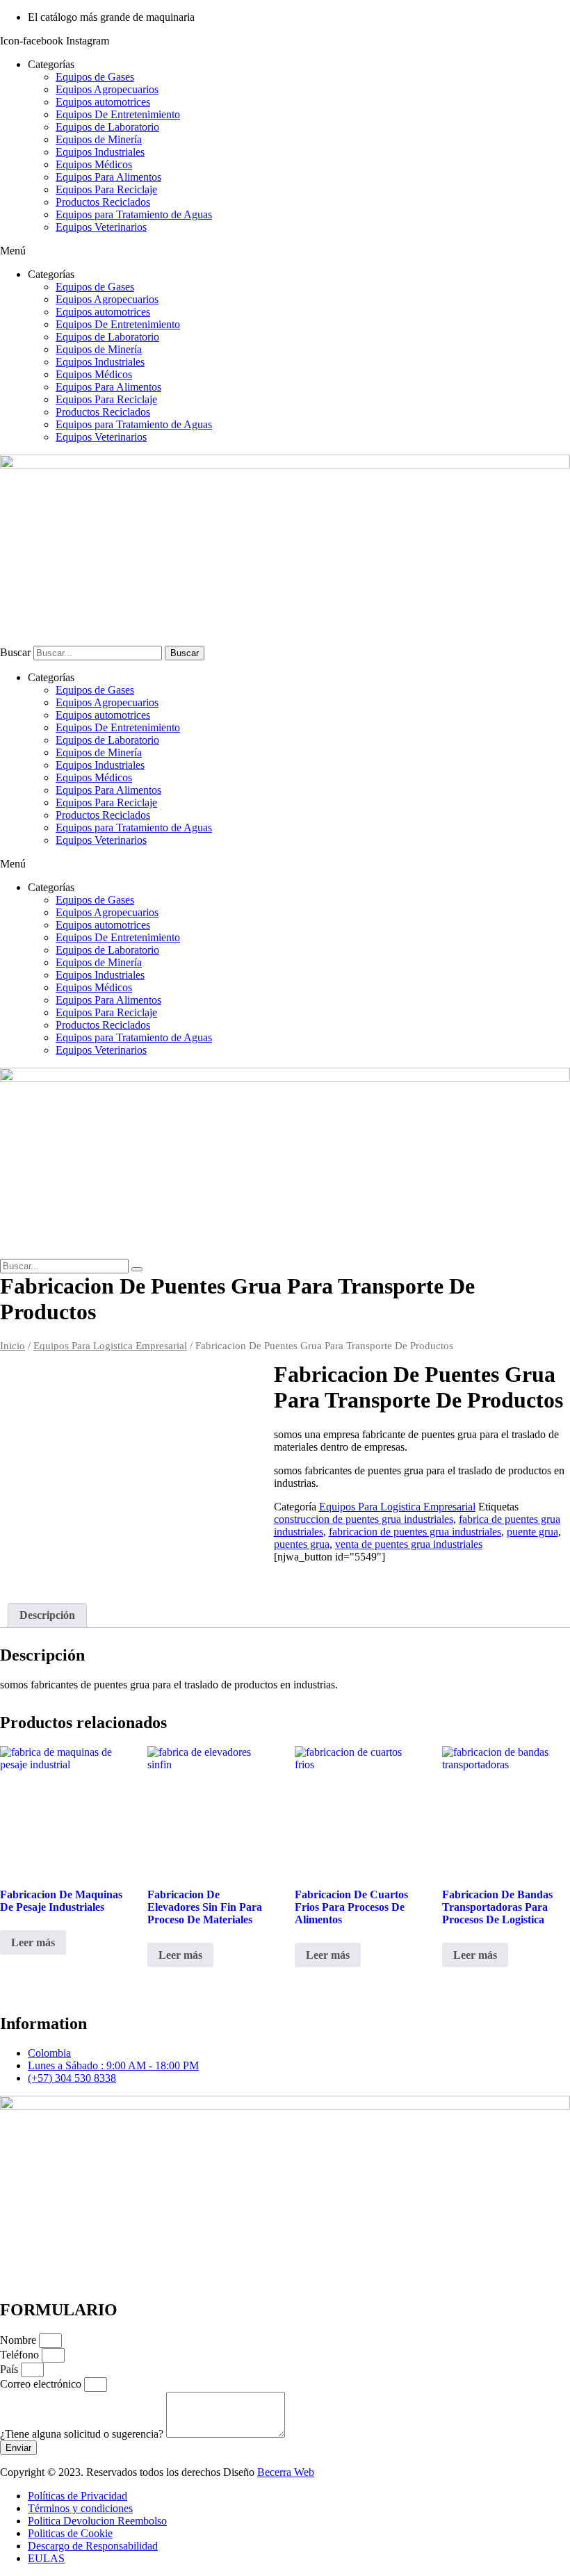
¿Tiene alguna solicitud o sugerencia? (83, 2434)
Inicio (13, 1346)
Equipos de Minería (99, 139)
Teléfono (21, 2355)
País (10, 2369)
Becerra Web (286, 2472)
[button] (285, 251)
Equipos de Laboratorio (107, 127)
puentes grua (302, 1544)
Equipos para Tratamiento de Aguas (134, 214)
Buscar (15, 652)
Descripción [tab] (47, 1615)
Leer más (33, 1942)
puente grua (532, 1532)
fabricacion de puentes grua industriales (415, 1532)
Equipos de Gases (95, 77)
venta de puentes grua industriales (409, 1544)
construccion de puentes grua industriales (364, 1519)
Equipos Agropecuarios (107, 89)
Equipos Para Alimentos (108, 177)
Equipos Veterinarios (101, 227)
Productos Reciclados (103, 202)
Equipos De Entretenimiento (118, 114)
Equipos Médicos (94, 164)
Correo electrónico (42, 2384)
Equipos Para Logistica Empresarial (110, 1346)
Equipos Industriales (100, 152)
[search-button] (137, 1269)
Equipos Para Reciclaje (106, 189)
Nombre (19, 2340)
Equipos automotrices (103, 102)
